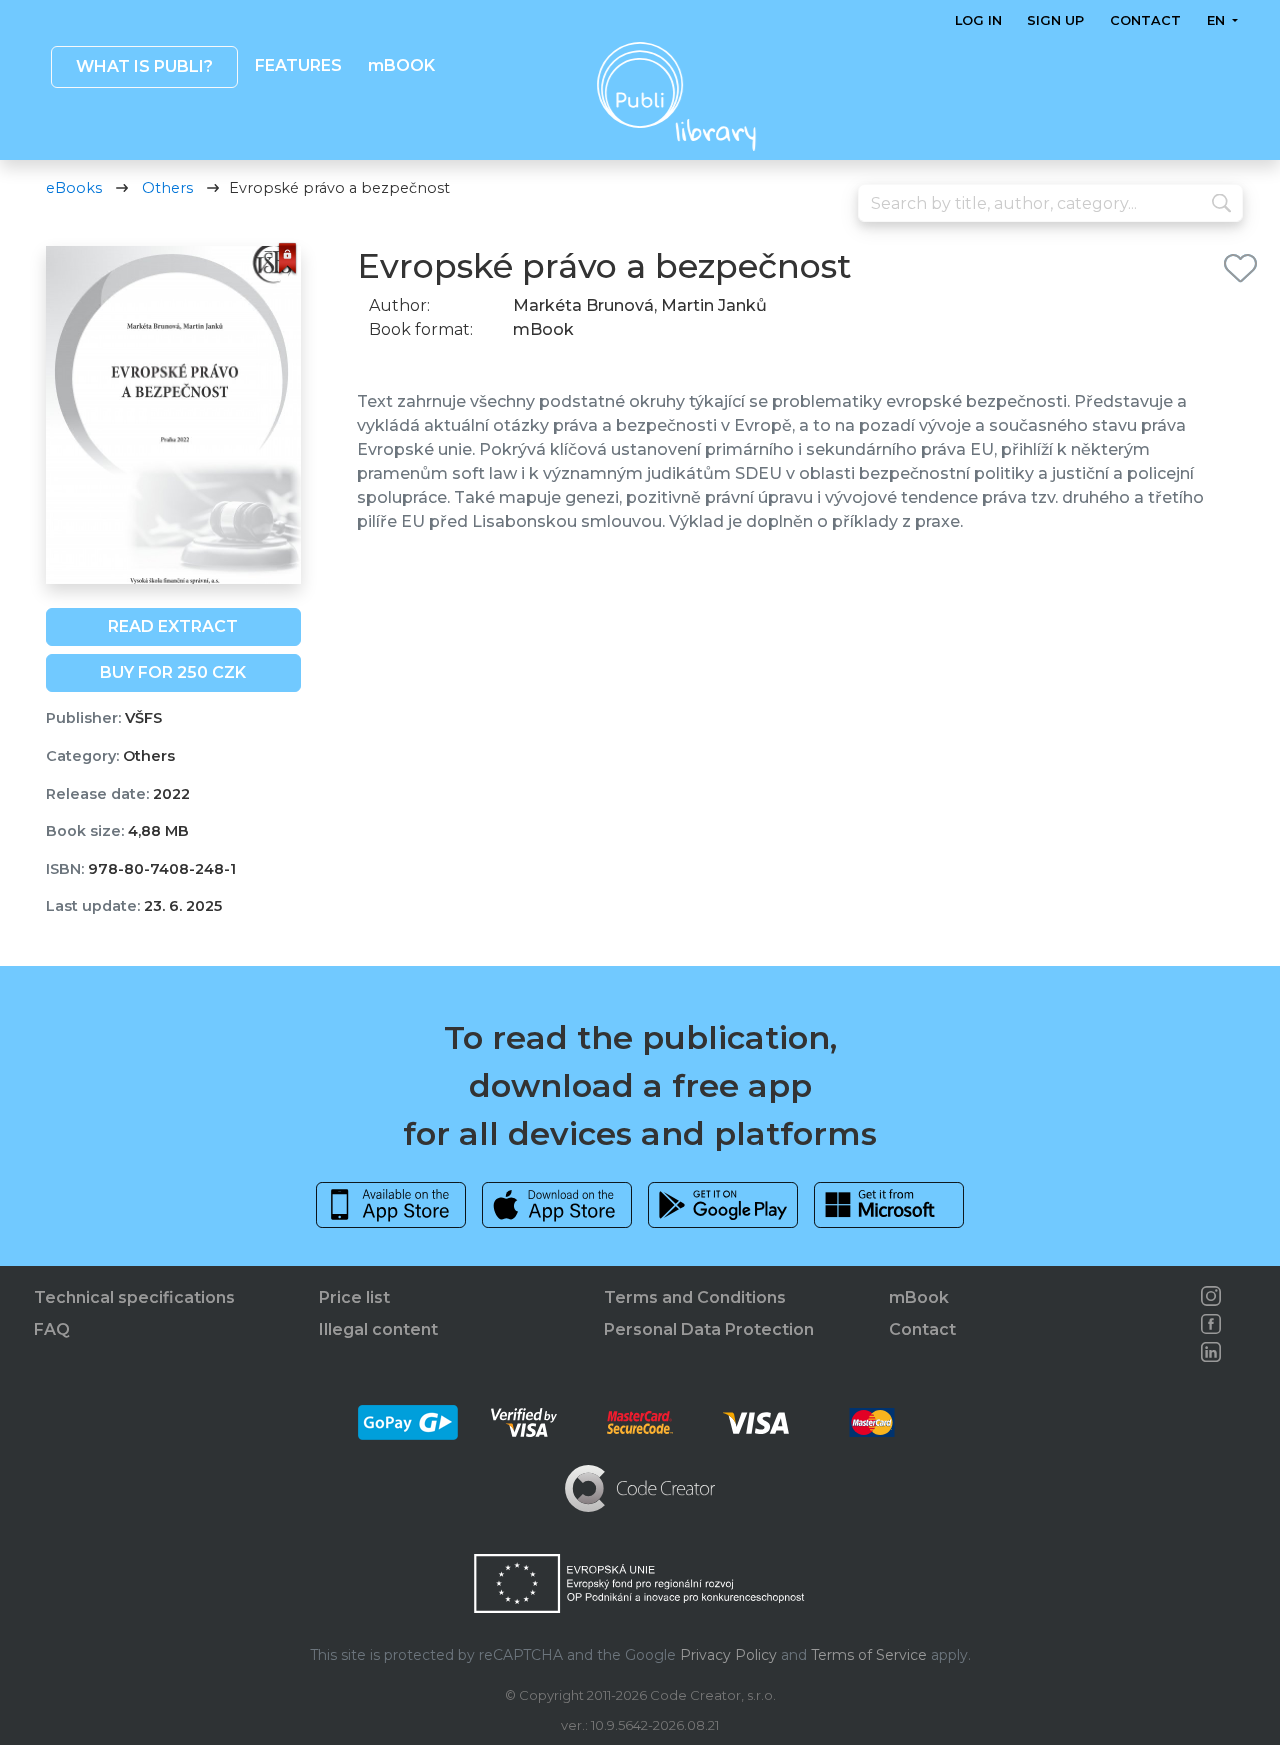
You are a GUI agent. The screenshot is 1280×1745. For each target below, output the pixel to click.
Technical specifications (134, 1297)
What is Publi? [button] (143, 66)
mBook (919, 1297)
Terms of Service (869, 1655)
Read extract (173, 626)
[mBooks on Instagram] (1211, 1296)
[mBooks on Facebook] (1211, 1324)
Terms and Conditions (695, 1297)
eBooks (74, 188)
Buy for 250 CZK (173, 672)
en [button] (1217, 20)
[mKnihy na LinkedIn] (1211, 1352)
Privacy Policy (728, 1655)
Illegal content (378, 1329)
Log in (978, 20)
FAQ (52, 1329)
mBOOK (400, 65)
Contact (1145, 20)
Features (298, 65)
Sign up (1055, 20)
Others (167, 188)
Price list (354, 1297)
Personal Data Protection (709, 1329)
